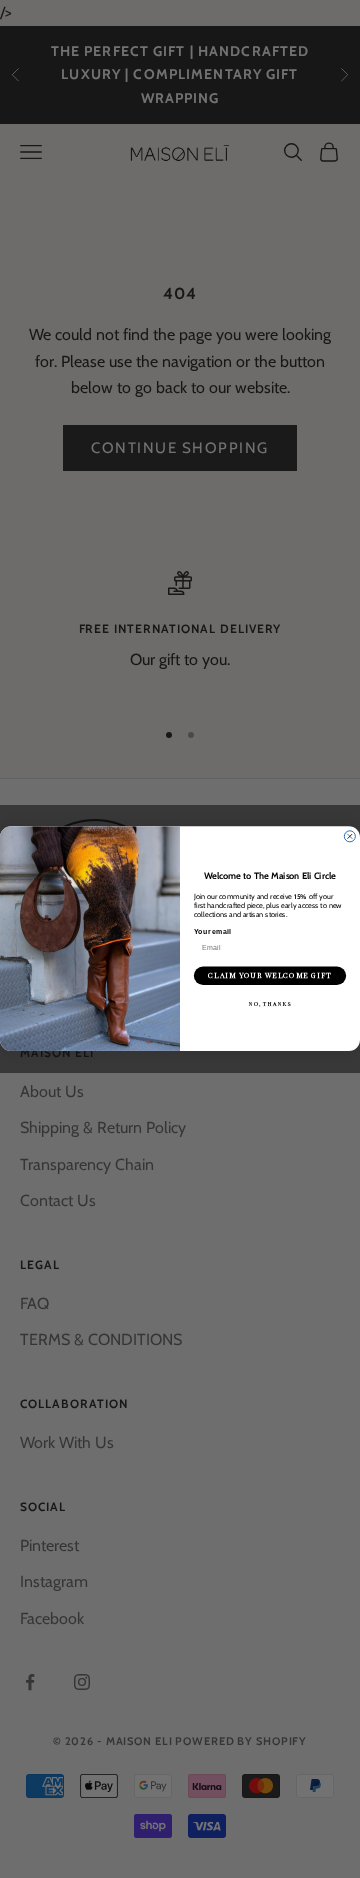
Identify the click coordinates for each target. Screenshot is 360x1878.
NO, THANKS (270, 1003)
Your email (212, 932)
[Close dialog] (349, 836)
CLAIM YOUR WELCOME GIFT (269, 976)
